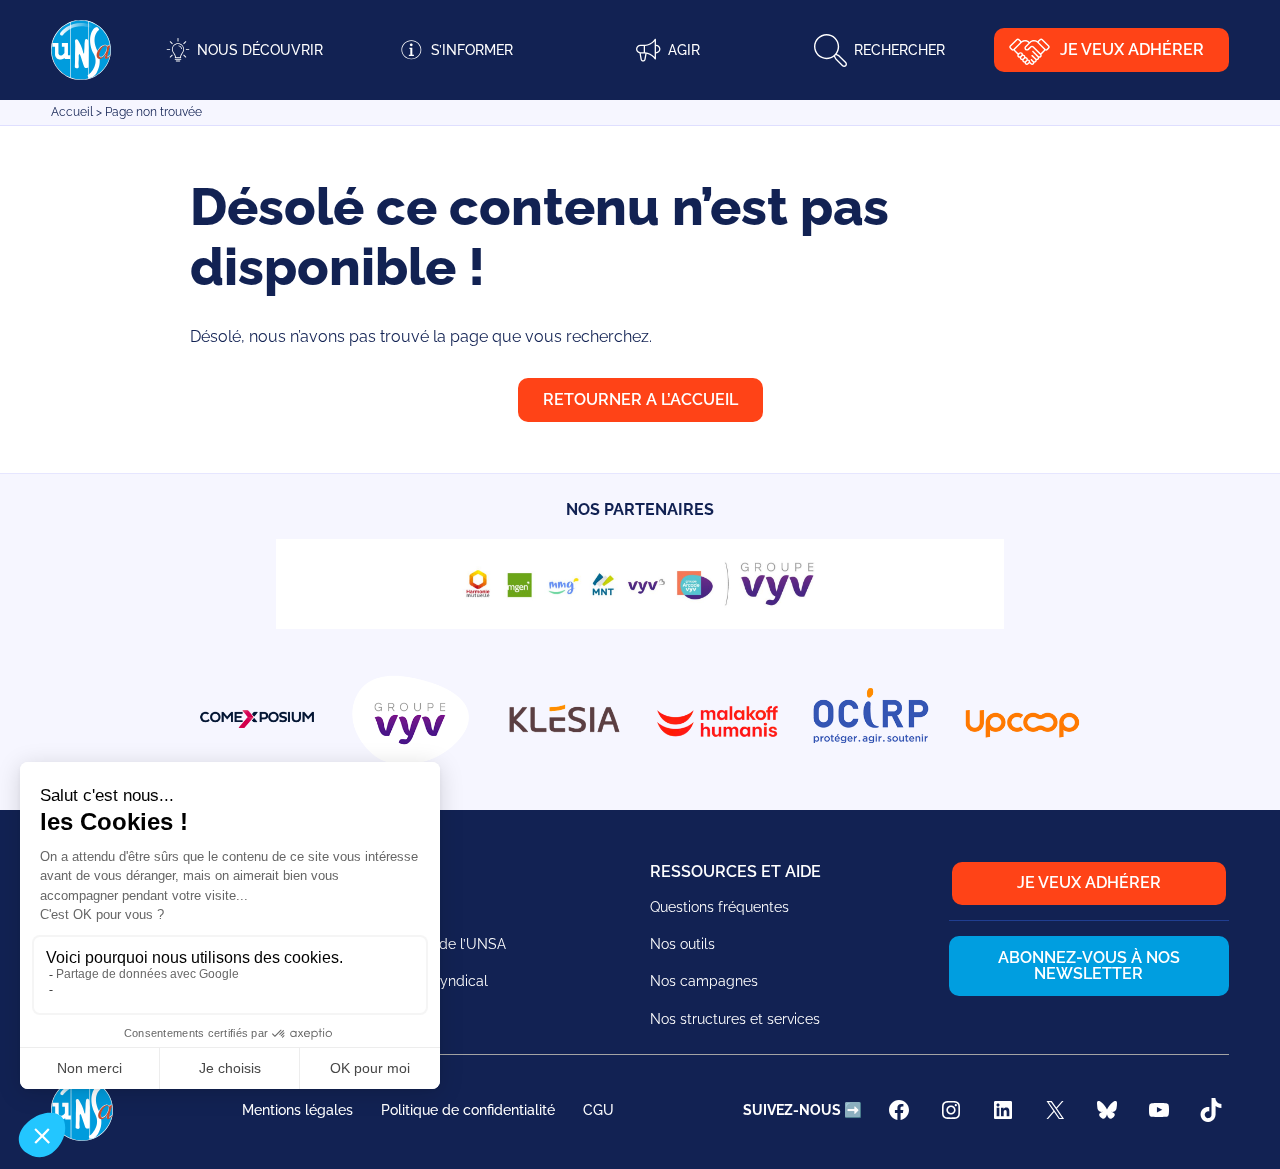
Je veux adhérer (1132, 49)
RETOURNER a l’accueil (640, 399)
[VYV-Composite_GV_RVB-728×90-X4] (640, 623)
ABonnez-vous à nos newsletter (1089, 965)
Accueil (72, 112)
